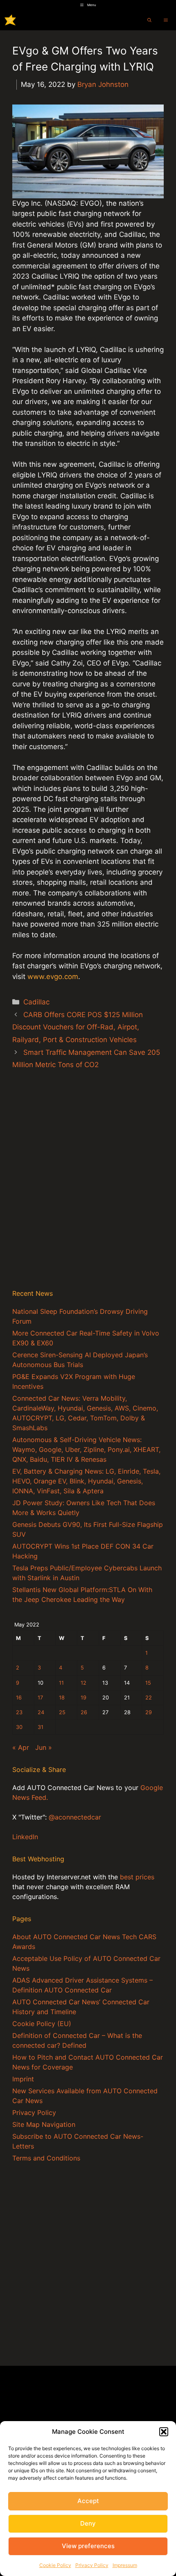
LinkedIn (25, 1837)
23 (19, 1712)
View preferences (88, 2546)
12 (83, 1683)
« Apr (21, 1747)
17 (40, 1698)
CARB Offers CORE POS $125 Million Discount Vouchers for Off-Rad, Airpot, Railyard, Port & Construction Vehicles (78, 1027)
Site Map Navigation (44, 2124)
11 (61, 1683)
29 (149, 1712)
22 (149, 1698)
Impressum (125, 2565)
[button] (164, 2432)
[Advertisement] (88, 1188)
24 (41, 1712)
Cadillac (36, 1002)
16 (19, 1698)
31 (41, 1727)
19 (83, 1698)
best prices (137, 1877)
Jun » (44, 1747)
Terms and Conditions (46, 2158)
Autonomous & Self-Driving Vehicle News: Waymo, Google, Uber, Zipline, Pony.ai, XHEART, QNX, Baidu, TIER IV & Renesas (86, 1449)
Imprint (23, 2079)
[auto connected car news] (10, 20)
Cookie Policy (55, 2565)
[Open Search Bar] (149, 20)
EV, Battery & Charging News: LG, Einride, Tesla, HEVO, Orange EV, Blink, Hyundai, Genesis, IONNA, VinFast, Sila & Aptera (86, 1481)
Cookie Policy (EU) (42, 2024)
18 (62, 1698)
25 (62, 1712)
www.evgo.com (53, 977)
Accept (88, 2501)
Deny (88, 2523)
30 (19, 1727)
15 (148, 1683)
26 (84, 1712)
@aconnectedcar (75, 1817)
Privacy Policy (92, 2565)
